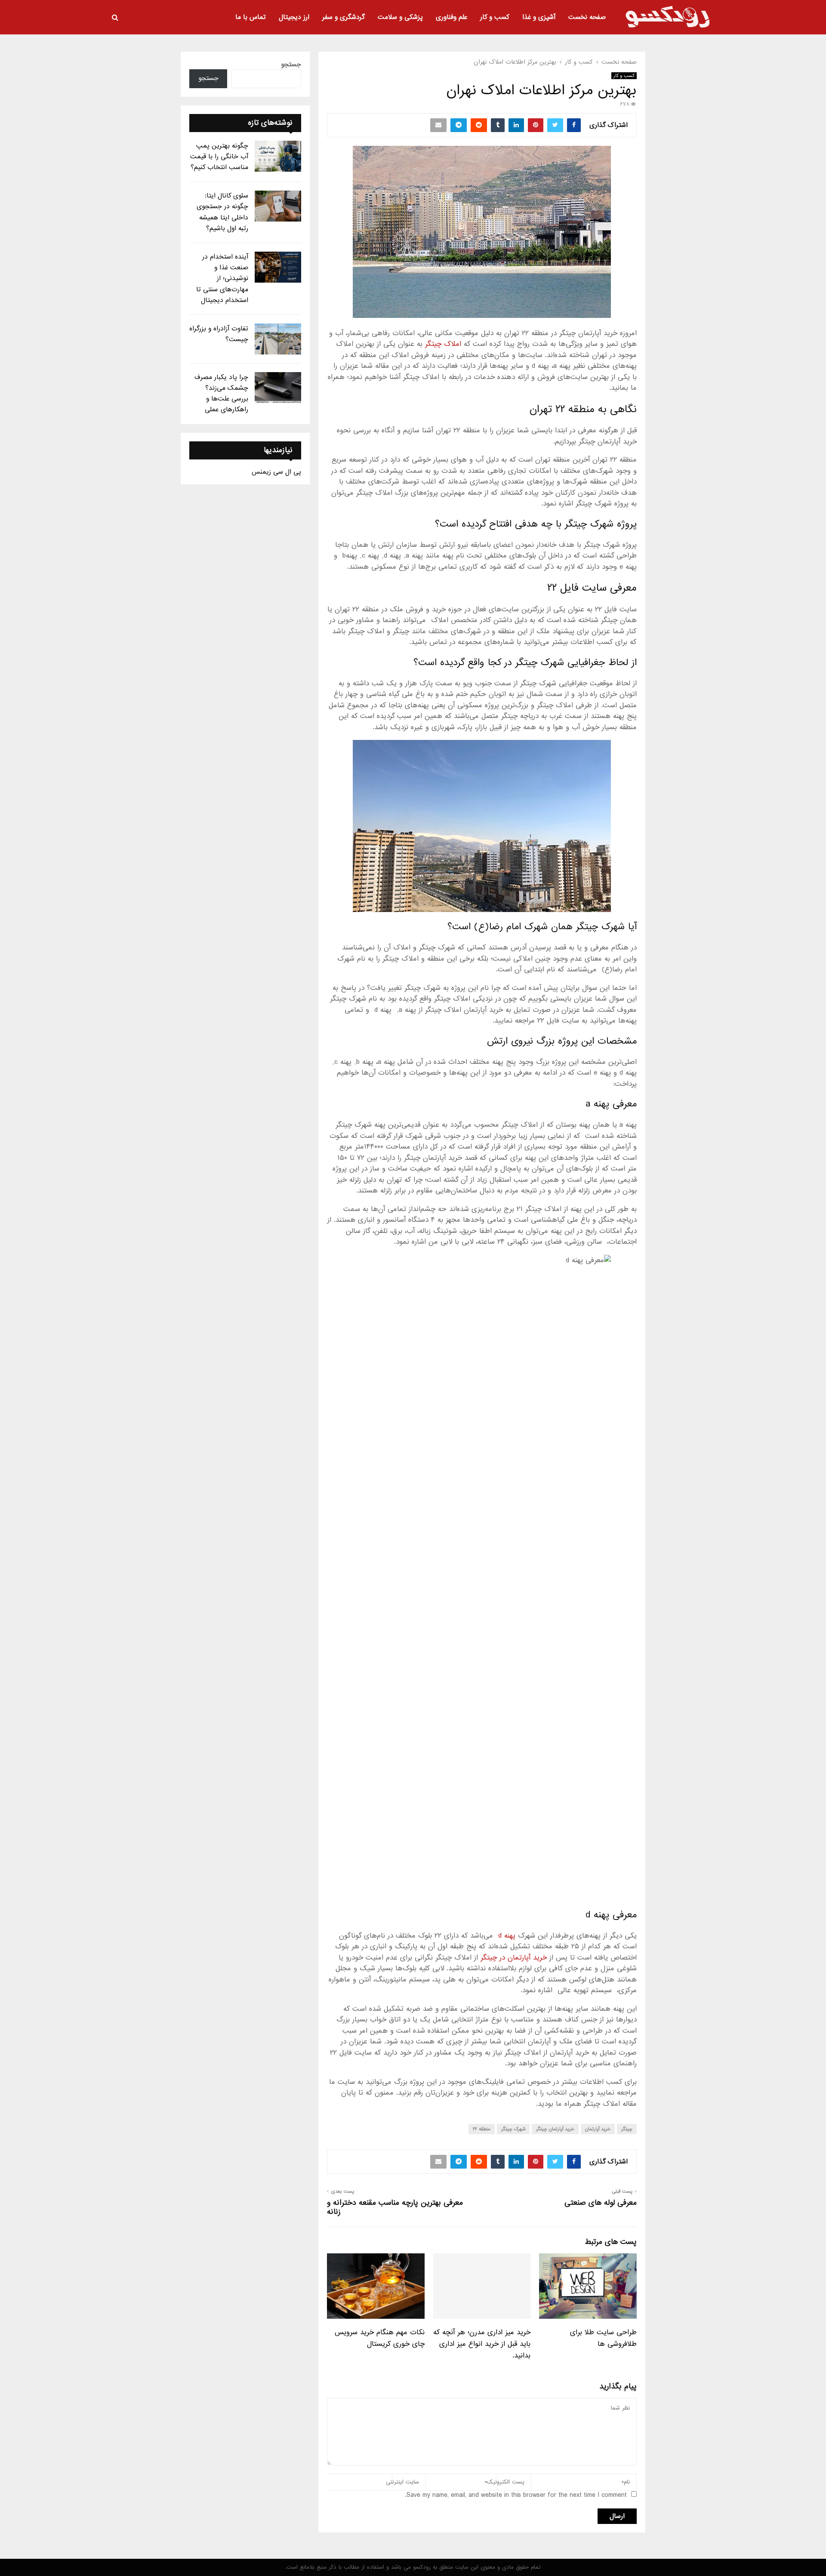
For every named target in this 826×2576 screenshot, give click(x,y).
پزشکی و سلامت (400, 17)
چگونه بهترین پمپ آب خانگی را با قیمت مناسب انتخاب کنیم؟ (219, 157)
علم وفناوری (452, 17)
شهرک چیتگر (513, 2129)
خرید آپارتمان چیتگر (555, 2129)
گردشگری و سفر (344, 17)
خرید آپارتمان (598, 2129)
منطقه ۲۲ (482, 2129)
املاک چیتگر (443, 344)
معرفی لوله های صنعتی (601, 2203)
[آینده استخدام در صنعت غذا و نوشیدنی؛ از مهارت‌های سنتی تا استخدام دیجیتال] (278, 267)
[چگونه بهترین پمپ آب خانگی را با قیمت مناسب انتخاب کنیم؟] (278, 156)
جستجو (291, 65)
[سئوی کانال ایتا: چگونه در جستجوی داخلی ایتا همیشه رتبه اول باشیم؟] (278, 206)
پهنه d (507, 1936)
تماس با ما (251, 17)
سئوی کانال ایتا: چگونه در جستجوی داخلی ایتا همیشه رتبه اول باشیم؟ (222, 212)
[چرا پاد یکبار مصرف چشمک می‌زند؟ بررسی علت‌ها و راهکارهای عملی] (278, 388)
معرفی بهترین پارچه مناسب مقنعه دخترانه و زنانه (395, 2207)
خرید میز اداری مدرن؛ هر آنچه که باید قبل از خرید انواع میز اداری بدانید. (482, 2344)
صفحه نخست (587, 17)
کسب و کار (495, 17)
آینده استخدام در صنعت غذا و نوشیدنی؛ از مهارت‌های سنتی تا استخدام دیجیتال (222, 279)
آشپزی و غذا (539, 17)
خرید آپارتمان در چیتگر (514, 1958)
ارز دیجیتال (294, 17)
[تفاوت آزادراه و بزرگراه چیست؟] (278, 339)
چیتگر (627, 2129)
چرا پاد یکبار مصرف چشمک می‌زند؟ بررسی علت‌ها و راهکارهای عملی (221, 394)
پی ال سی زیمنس (276, 472)
